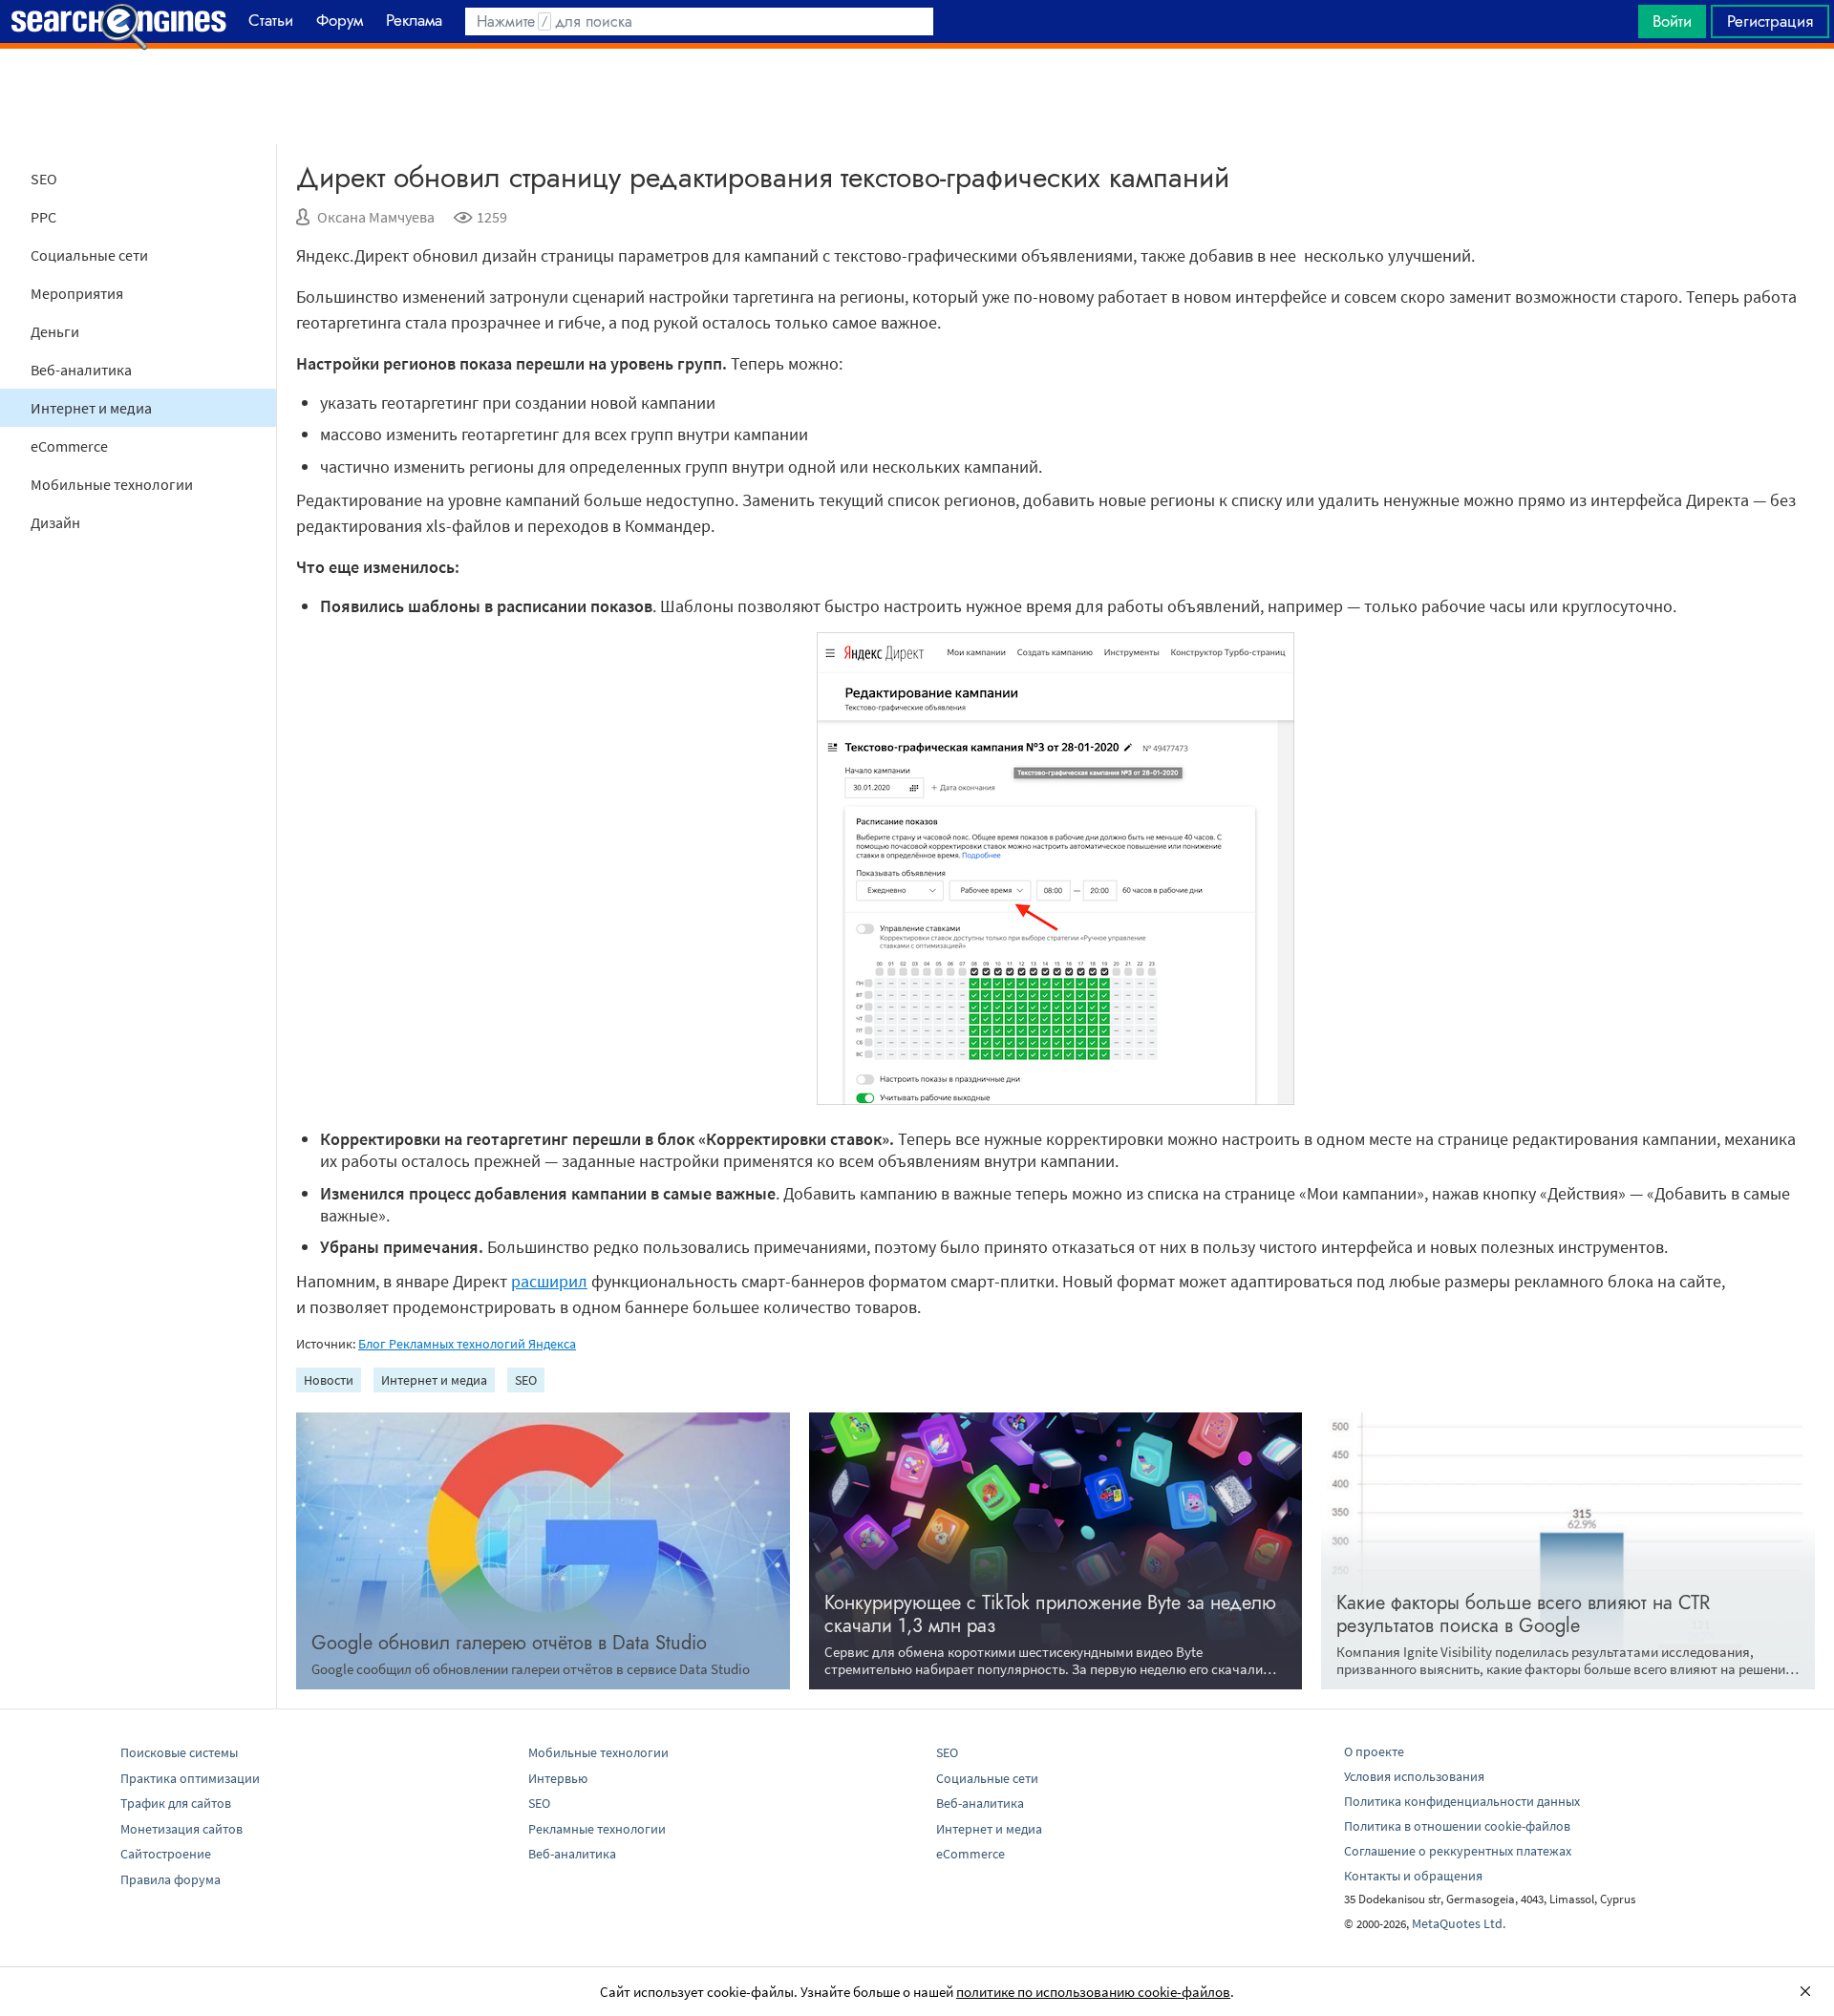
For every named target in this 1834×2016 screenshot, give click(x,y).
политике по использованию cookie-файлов (1093, 1992)
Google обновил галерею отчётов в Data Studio (509, 1643)
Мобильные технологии (112, 484)
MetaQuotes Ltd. (1459, 1923)
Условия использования (1414, 1776)
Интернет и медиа (91, 408)
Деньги (55, 331)
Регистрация (1770, 21)
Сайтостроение (166, 1854)
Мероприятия (77, 293)
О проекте (1374, 1751)
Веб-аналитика (81, 370)
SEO (44, 179)
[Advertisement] (917, 96)
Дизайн (55, 522)
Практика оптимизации (190, 1778)
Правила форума (171, 1879)
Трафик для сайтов (176, 1803)
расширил (549, 1281)
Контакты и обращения (1413, 1876)
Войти (1672, 21)
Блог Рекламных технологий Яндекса (467, 1344)
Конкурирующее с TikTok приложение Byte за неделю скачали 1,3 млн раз (1050, 1614)
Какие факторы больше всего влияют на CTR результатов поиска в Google (1523, 1614)
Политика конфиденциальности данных (1462, 1801)
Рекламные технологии (597, 1829)
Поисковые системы (179, 1752)
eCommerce (69, 446)
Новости (329, 1380)
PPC (43, 217)
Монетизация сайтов (181, 1829)
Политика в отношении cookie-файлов (1457, 1826)
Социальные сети (89, 255)
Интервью (558, 1778)
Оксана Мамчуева (376, 217)
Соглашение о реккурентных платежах (1458, 1851)
